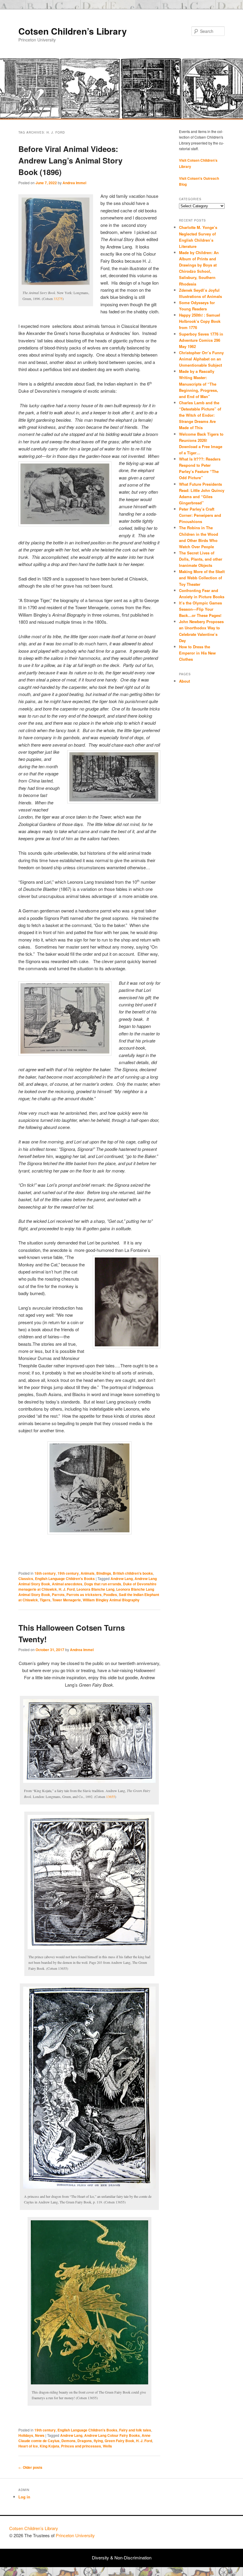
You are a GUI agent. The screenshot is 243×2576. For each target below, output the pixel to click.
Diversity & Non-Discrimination (122, 2557)
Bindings (104, 1573)
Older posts (30, 2467)
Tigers (45, 1600)
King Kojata (49, 2446)
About (184, 681)
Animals (88, 1573)
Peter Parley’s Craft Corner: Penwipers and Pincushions (200, 515)
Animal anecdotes (67, 1584)
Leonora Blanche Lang (95, 1589)
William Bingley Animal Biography (111, 1600)
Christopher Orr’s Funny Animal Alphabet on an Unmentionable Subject (201, 359)
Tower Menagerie (67, 1600)
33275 (58, 299)
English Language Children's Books (65, 1579)
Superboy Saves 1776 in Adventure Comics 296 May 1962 (201, 340)
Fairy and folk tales (135, 2430)
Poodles (110, 1595)
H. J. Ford (67, 1589)
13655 (111, 1797)
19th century (68, 1573)
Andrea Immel (74, 183)
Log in (24, 2497)
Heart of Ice (28, 2446)
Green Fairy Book (119, 2441)
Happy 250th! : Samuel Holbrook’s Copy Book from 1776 (200, 321)
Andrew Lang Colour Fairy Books (112, 2435)
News (40, 2435)
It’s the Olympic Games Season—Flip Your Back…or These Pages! (200, 609)
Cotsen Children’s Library (73, 31)
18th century (45, 1573)
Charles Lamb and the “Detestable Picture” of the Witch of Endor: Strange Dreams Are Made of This (200, 415)
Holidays (26, 2435)
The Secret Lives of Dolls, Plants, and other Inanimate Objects (201, 559)
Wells (107, 2446)
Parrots (58, 1595)
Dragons (85, 2441)
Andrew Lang (122, 1579)
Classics (26, 1579)
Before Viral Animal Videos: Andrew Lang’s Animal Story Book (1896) (70, 160)
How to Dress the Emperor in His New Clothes (197, 653)
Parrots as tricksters (84, 1595)
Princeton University (212, 2531)
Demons (68, 2441)
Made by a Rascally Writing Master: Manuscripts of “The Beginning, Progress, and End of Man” (199, 384)
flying (98, 2441)
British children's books (133, 1573)
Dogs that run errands (103, 1584)
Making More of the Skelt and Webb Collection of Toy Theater (202, 578)
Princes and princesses (81, 2446)
